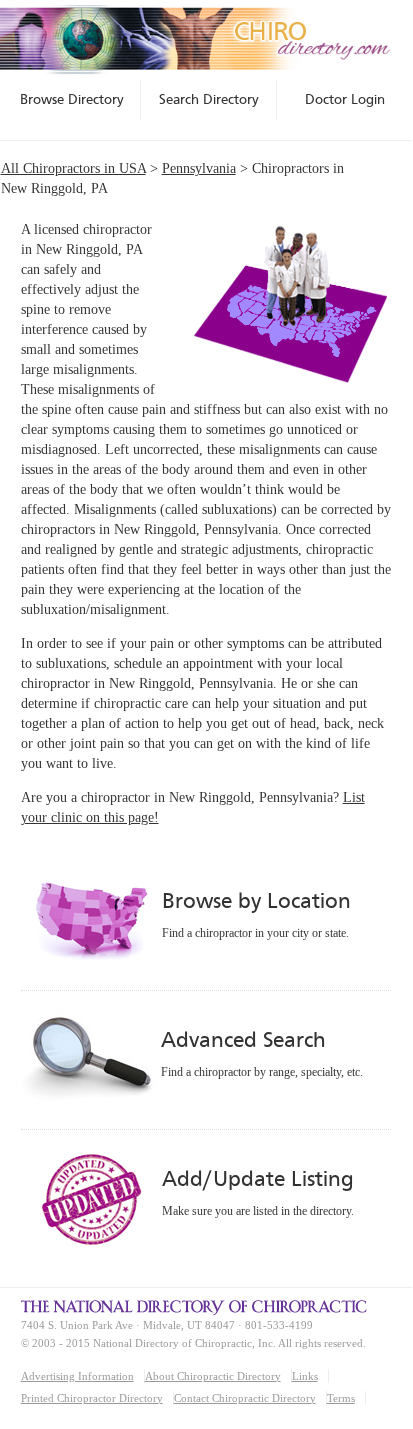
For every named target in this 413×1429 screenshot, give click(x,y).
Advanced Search (243, 1039)
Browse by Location (256, 900)
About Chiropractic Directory (213, 1376)
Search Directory (209, 99)
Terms (341, 1398)
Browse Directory (72, 99)
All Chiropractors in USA (73, 168)
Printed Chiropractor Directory (92, 1398)
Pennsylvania (199, 168)
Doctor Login (345, 99)
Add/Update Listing (257, 1178)
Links (305, 1376)
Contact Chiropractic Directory (245, 1398)
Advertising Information (77, 1376)
